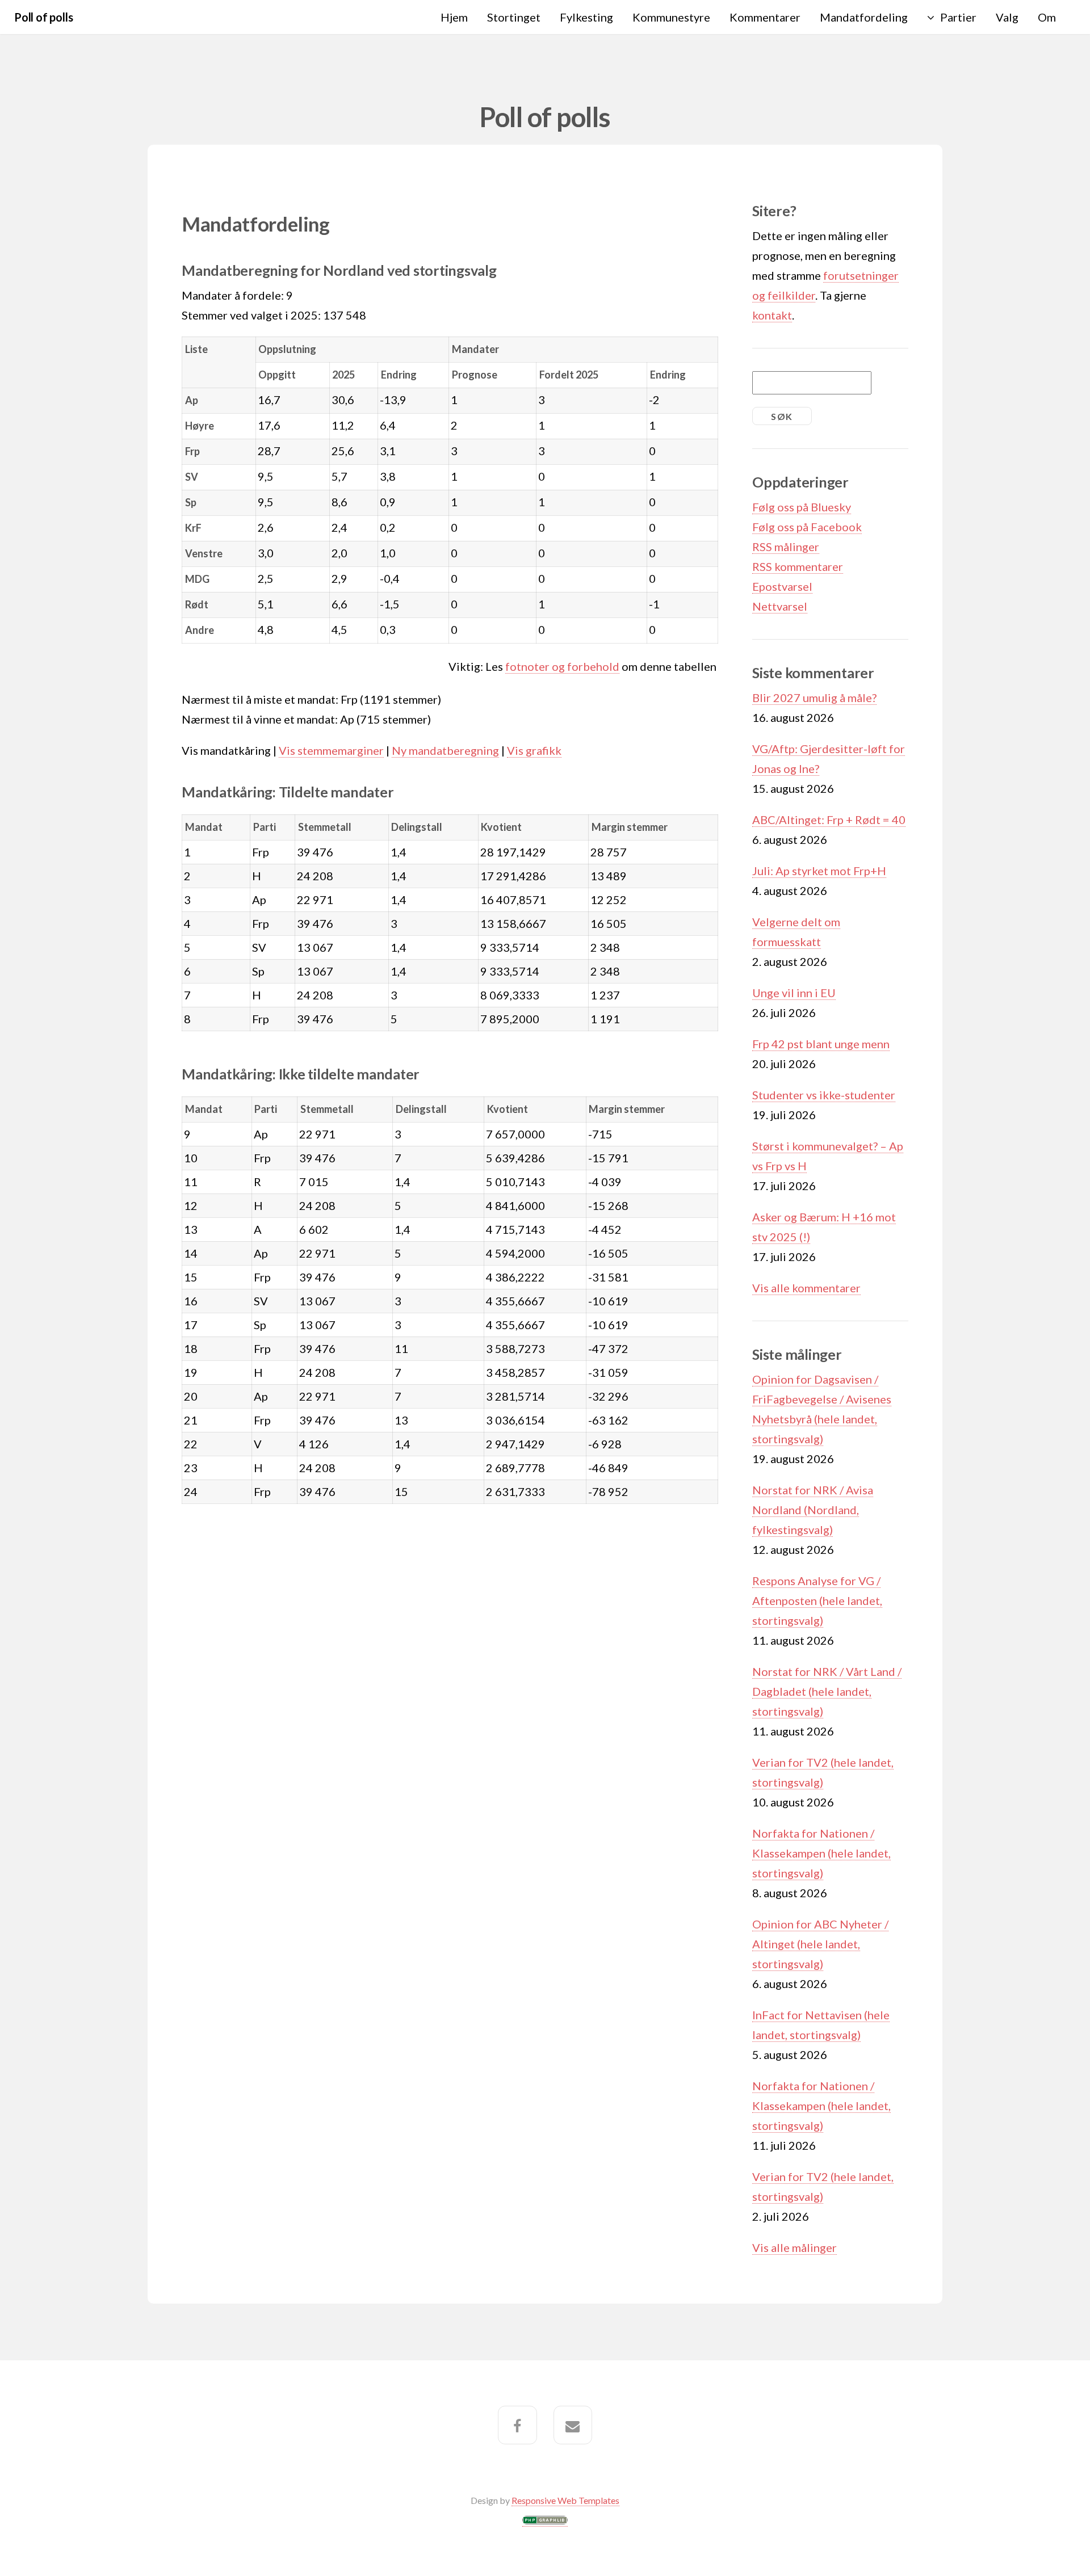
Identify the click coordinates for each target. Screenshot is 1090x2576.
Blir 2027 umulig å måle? (814, 697)
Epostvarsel (782, 586)
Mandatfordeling (864, 17)
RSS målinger (786, 547)
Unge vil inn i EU (794, 993)
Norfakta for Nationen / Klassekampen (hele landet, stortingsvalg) (821, 1853)
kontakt (772, 315)
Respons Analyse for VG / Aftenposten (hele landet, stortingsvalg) (817, 1600)
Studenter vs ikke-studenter (824, 1095)
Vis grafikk (534, 750)
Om (1047, 17)
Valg (1007, 17)
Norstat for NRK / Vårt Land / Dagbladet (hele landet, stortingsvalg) (827, 1691)
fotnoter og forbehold (562, 666)
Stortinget (514, 17)
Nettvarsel (780, 606)
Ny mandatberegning (445, 750)
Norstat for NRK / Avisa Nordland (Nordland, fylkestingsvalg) (813, 1510)
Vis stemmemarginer (331, 750)
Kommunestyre (671, 17)
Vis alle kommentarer (806, 1288)
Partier (958, 17)
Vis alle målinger (795, 2247)
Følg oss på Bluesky (802, 507)
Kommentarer (765, 17)
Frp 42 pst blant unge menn (821, 1044)
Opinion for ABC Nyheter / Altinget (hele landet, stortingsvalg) (820, 1944)
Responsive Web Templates (565, 2500)
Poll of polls (43, 17)
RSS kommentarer (798, 566)
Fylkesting (586, 17)
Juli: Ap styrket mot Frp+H (819, 871)
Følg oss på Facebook (807, 527)
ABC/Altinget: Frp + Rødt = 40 (829, 820)
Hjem (454, 17)
